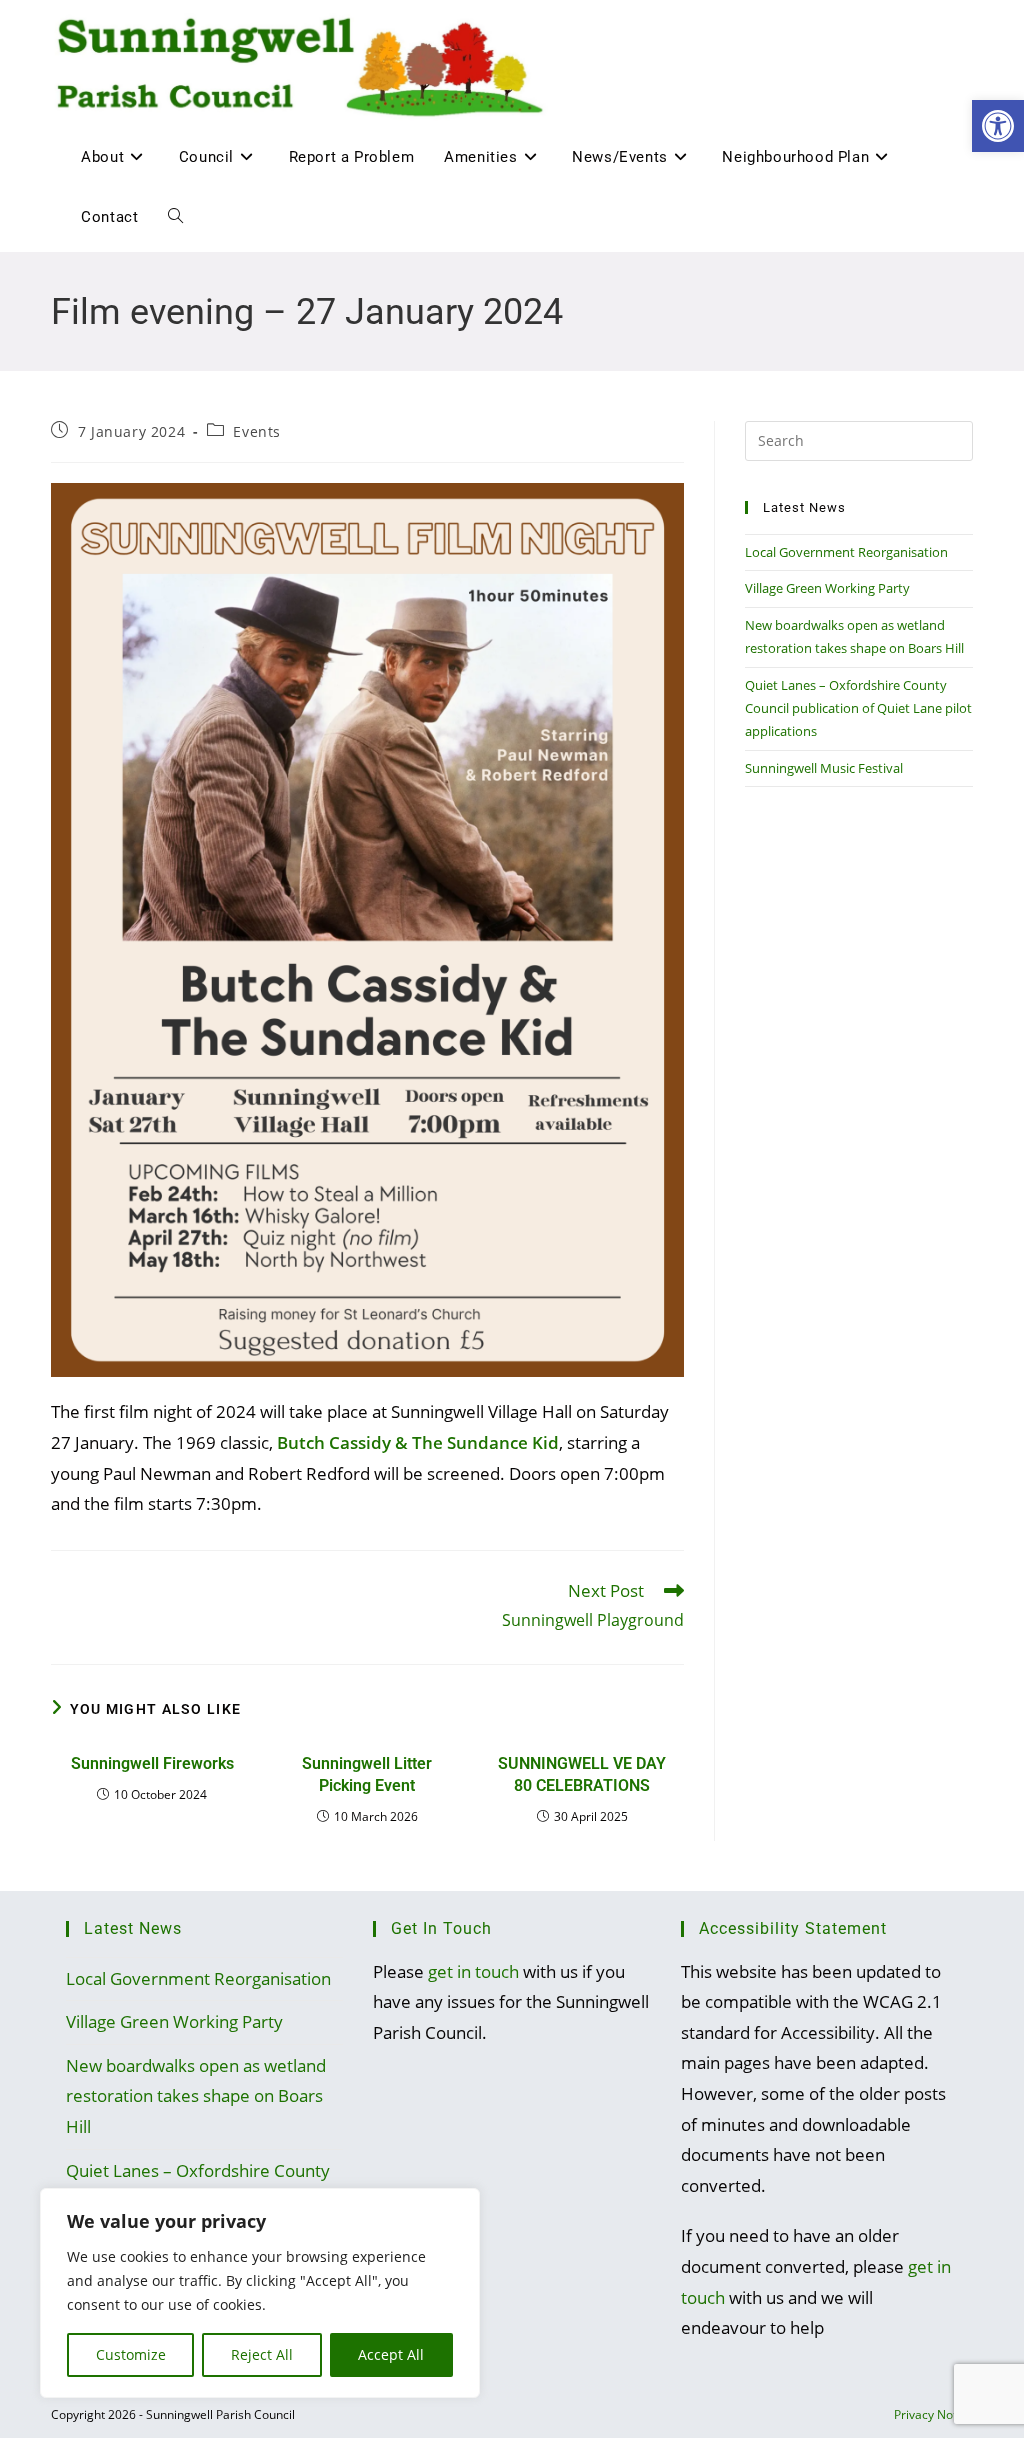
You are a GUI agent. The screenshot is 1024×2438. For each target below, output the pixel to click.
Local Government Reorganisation (846, 552)
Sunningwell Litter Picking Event (367, 1774)
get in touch (473, 1971)
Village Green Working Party (827, 588)
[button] (998, 126)
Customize (131, 2354)
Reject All (262, 2354)
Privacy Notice (933, 2414)
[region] (260, 2293)
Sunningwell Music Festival (824, 768)
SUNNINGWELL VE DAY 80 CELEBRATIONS (582, 1774)
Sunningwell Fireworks (152, 1763)
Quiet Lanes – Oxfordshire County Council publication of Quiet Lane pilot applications (858, 708)
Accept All (391, 2354)
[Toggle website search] (175, 217)
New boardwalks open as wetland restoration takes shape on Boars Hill (196, 2096)
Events (257, 431)
